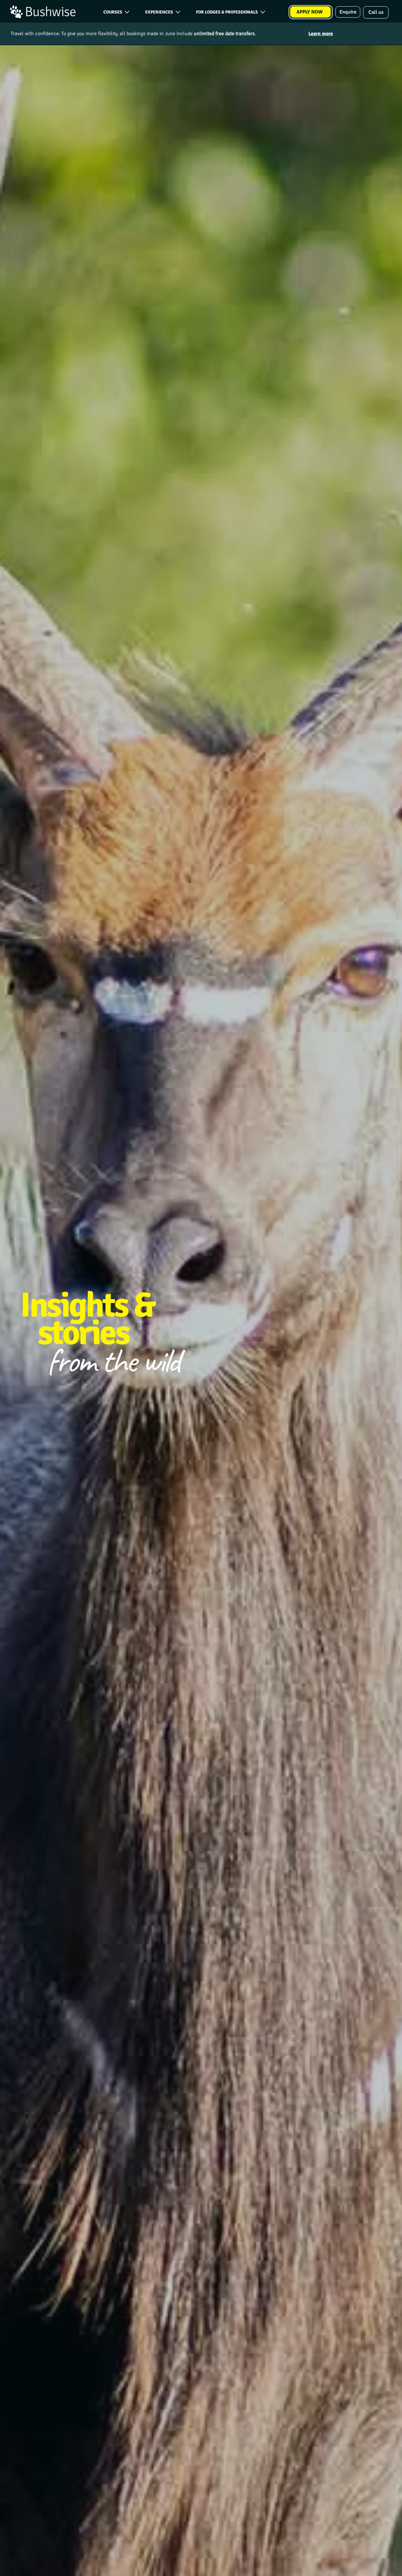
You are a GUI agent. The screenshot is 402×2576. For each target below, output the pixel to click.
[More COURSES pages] (127, 12)
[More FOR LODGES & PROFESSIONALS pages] (263, 12)
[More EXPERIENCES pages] (178, 12)
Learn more (321, 34)
